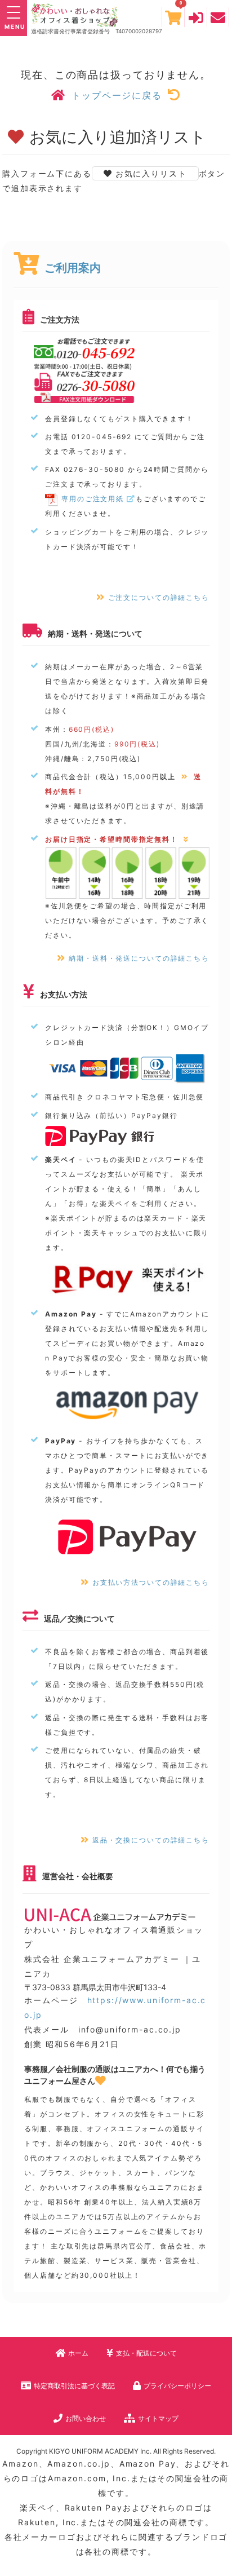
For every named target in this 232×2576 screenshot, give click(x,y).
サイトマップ (158, 2418)
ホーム (78, 2353)
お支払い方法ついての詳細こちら (151, 1582)
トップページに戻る (117, 95)
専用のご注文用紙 (93, 499)
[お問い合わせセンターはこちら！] (218, 17)
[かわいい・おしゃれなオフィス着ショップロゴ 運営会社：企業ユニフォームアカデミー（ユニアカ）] (61, 14)
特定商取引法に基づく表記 (74, 2386)
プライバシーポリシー (177, 2386)
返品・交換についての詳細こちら (151, 1840)
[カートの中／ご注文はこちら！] (173, 17)
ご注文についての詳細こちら (159, 597)
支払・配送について (146, 2353)
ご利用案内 (73, 268)
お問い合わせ (86, 2418)
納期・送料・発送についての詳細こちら (139, 958)
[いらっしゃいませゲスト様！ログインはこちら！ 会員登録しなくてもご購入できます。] (196, 17)
